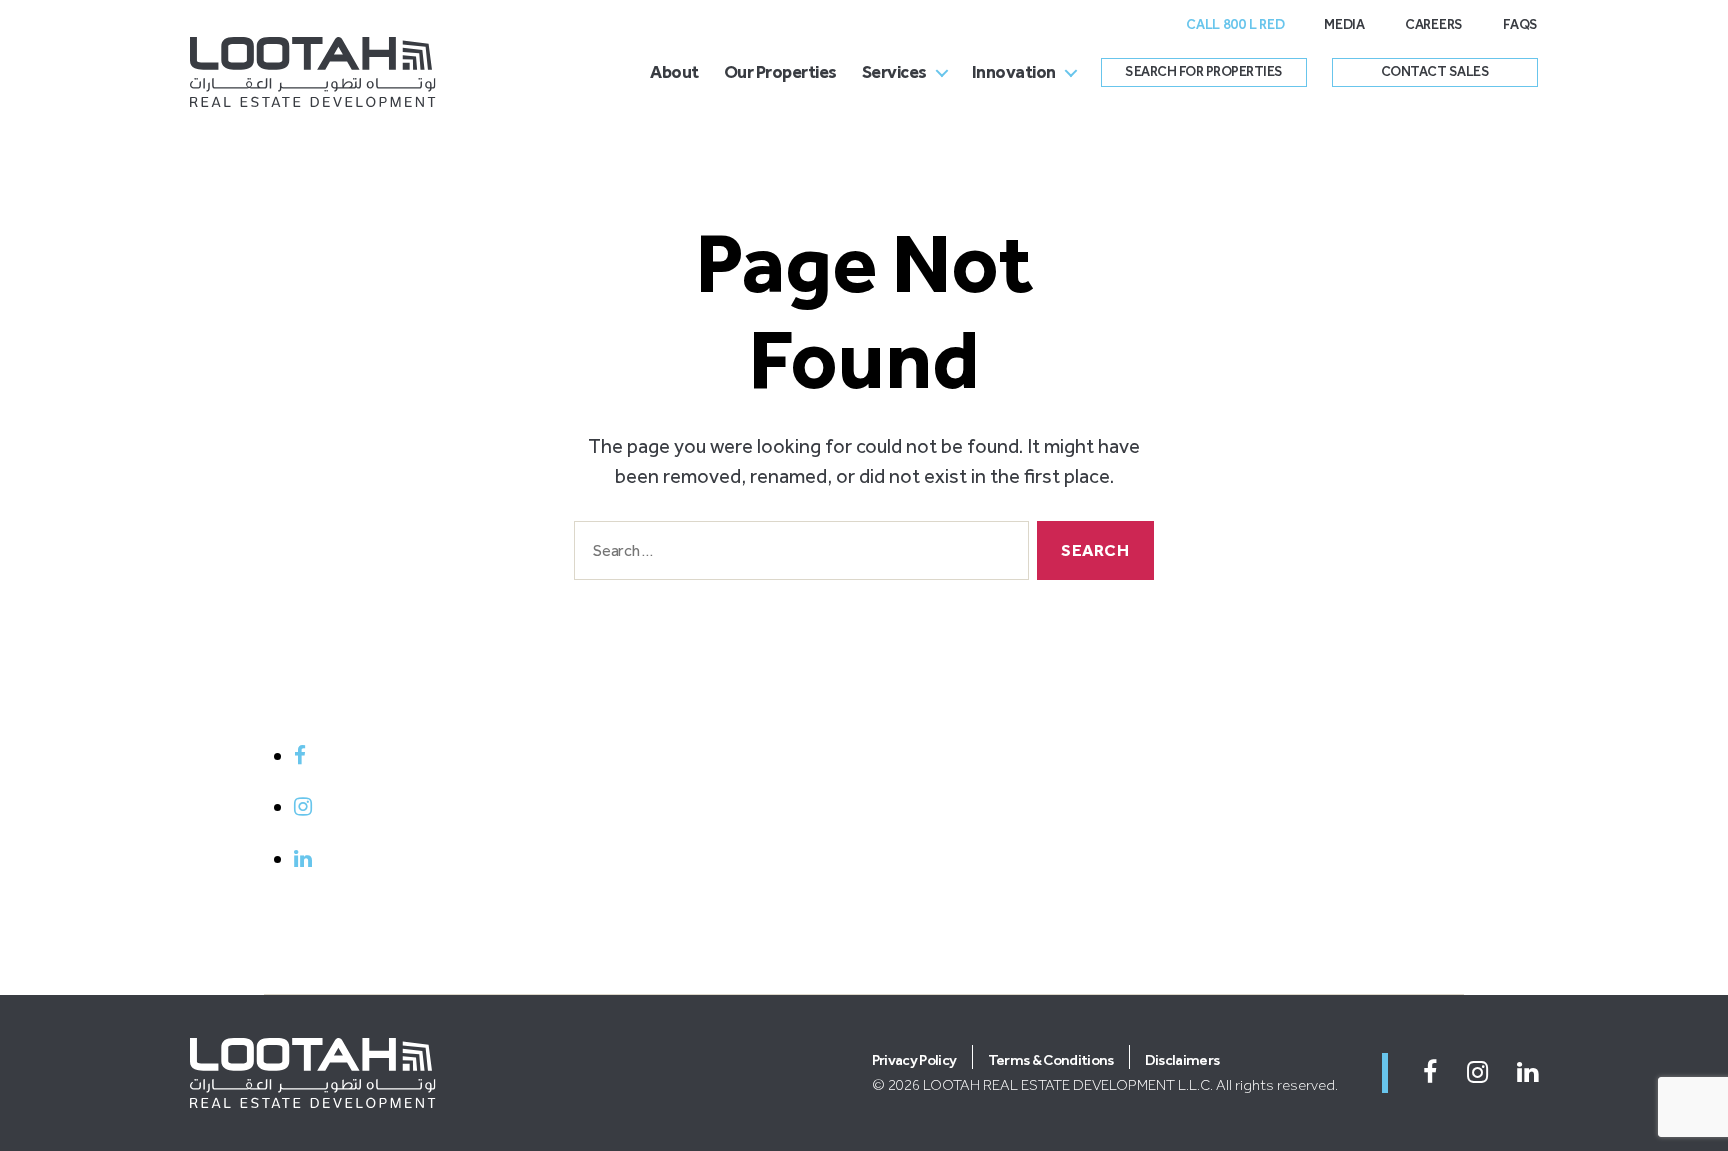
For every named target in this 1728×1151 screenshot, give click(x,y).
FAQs (1520, 24)
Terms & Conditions (1051, 1060)
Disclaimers (1182, 1060)
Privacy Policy (914, 1060)
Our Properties (780, 72)
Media (1344, 24)
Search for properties (1204, 71)
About (674, 72)
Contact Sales (1435, 71)
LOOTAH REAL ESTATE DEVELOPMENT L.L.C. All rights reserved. (1130, 1085)
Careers (1434, 24)
